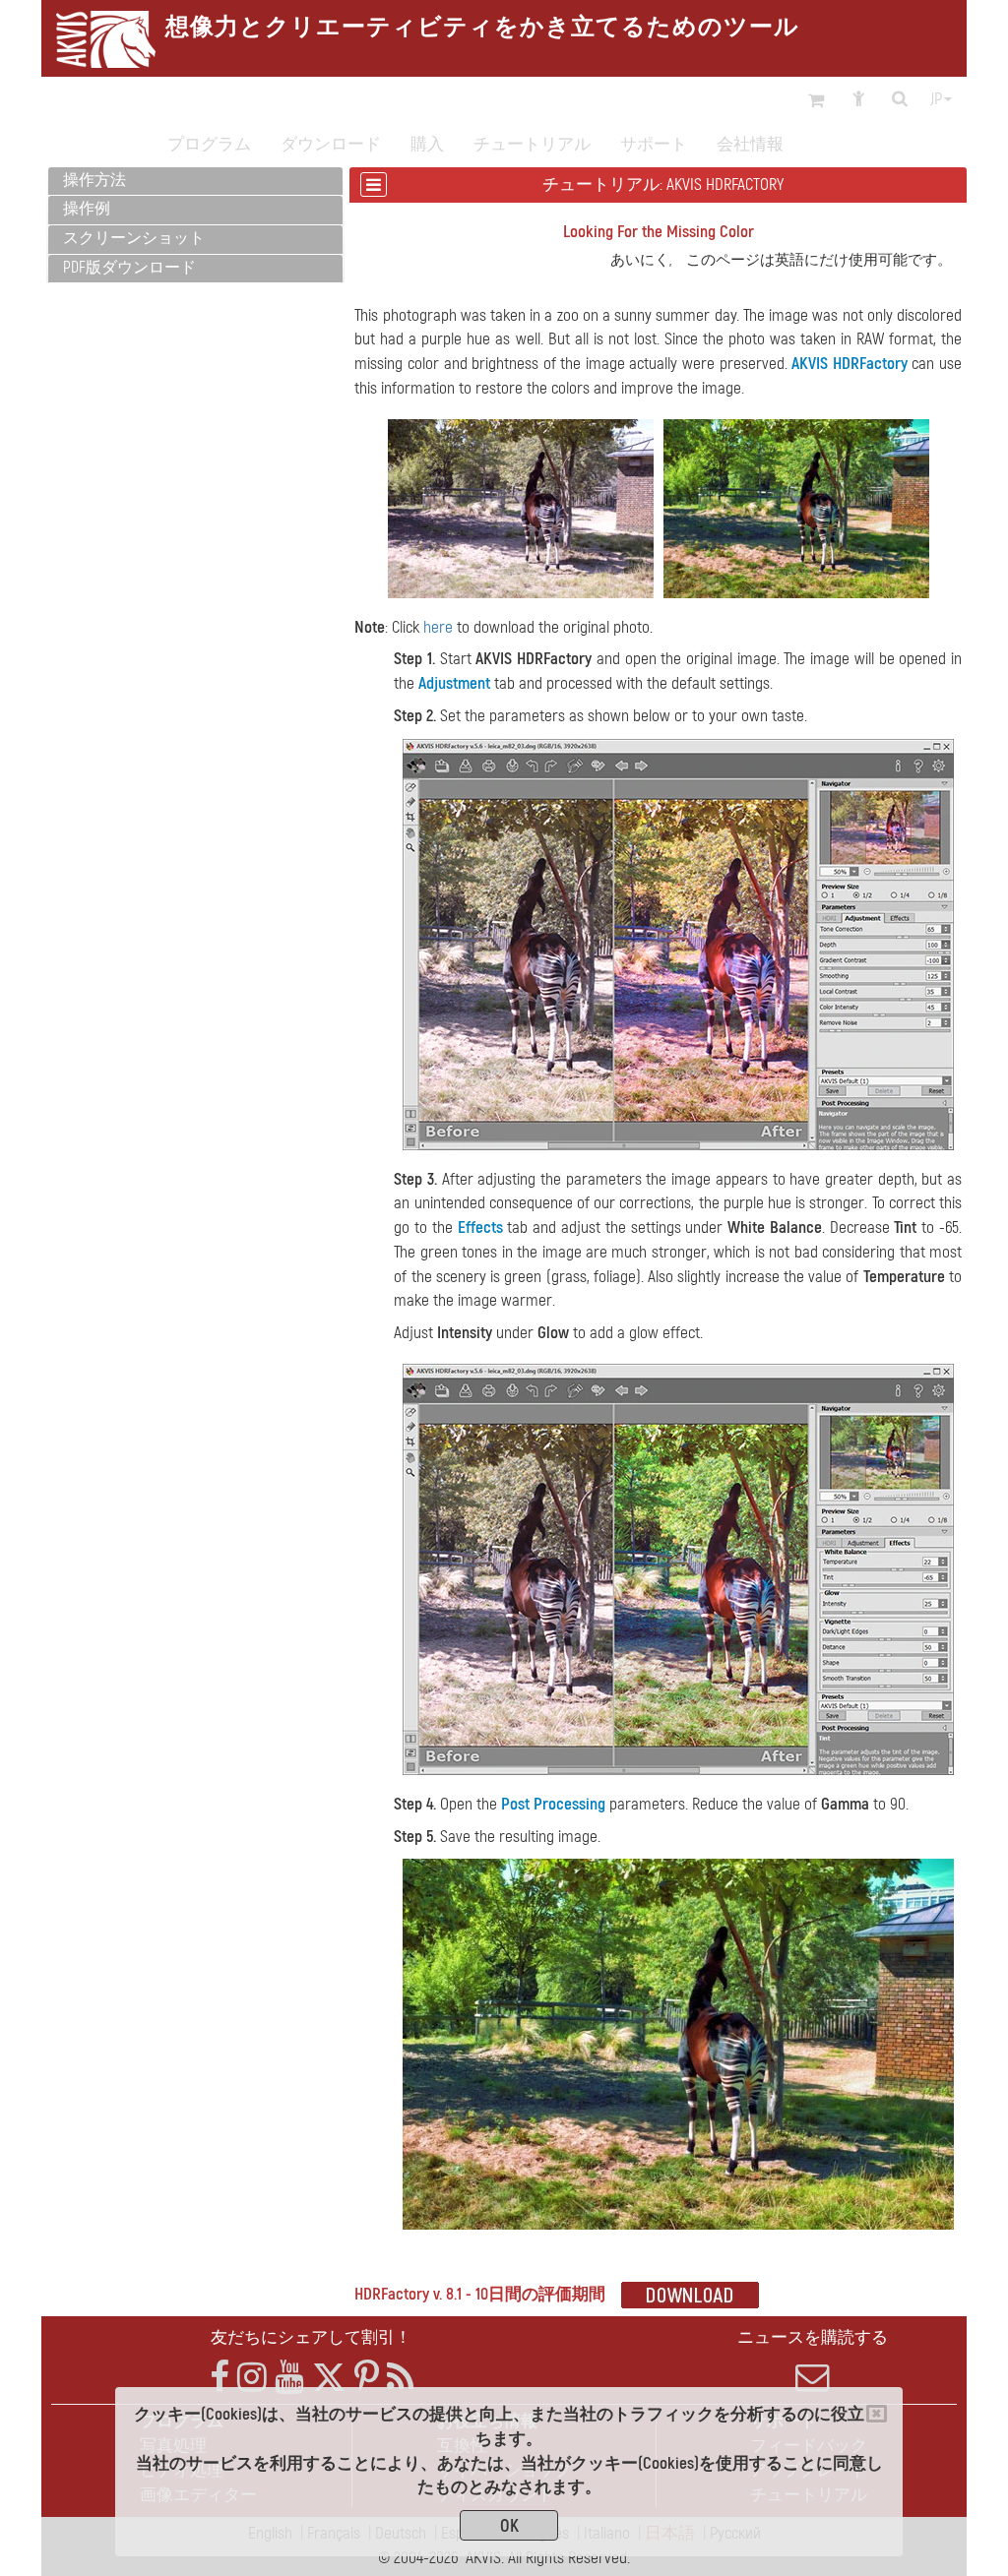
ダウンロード (331, 145)
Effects (480, 1227)
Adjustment (454, 683)
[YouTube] (289, 2378)
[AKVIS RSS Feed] (400, 2378)
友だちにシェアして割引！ (311, 2337)
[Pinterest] (367, 2378)
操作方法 (94, 180)
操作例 (87, 209)
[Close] (877, 2414)
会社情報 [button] (750, 145)
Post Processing (553, 1804)
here (438, 627)
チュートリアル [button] (532, 145)
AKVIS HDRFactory (850, 364)
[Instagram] (252, 2378)
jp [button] (936, 99)
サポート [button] (654, 145)
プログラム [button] (209, 145)
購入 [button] (427, 145)
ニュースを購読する (813, 2337)
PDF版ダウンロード (129, 268)
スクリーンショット (134, 238)
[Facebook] (220, 2378)
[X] (329, 2378)
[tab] (195, 182)
